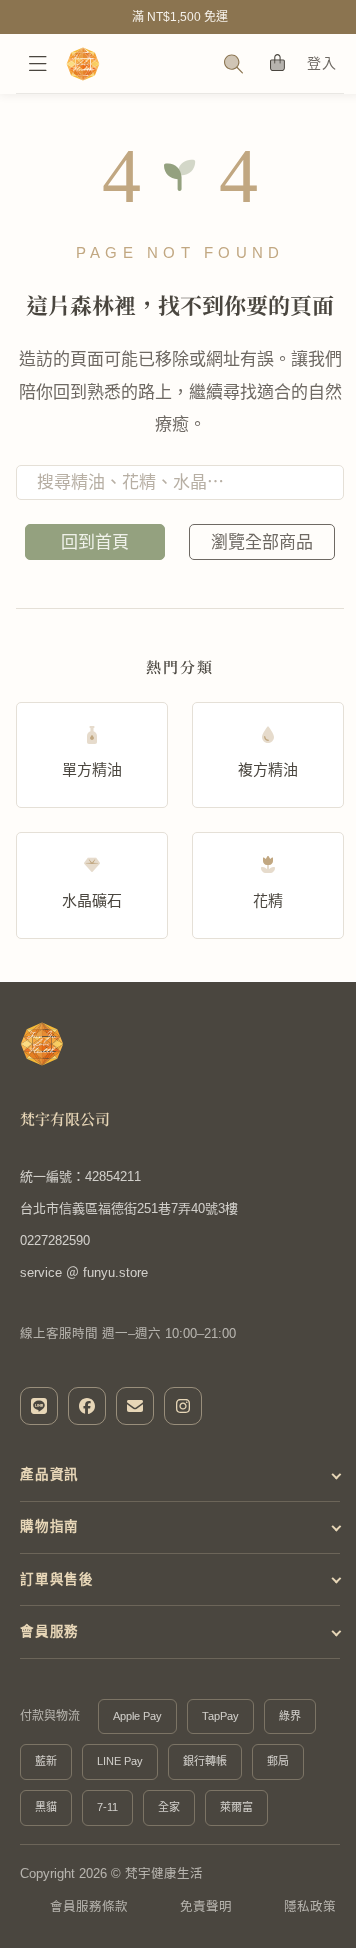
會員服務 (49, 1630)
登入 (321, 63)
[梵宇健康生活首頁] (42, 1044)
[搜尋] (233, 64)
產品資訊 (49, 1474)
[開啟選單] (38, 64)
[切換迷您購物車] (276, 63)
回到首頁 (95, 542)
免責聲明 (188, 1917)
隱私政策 (289, 1917)
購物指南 (49, 1526)
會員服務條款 (76, 1917)
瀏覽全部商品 (262, 542)
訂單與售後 (57, 1578)
